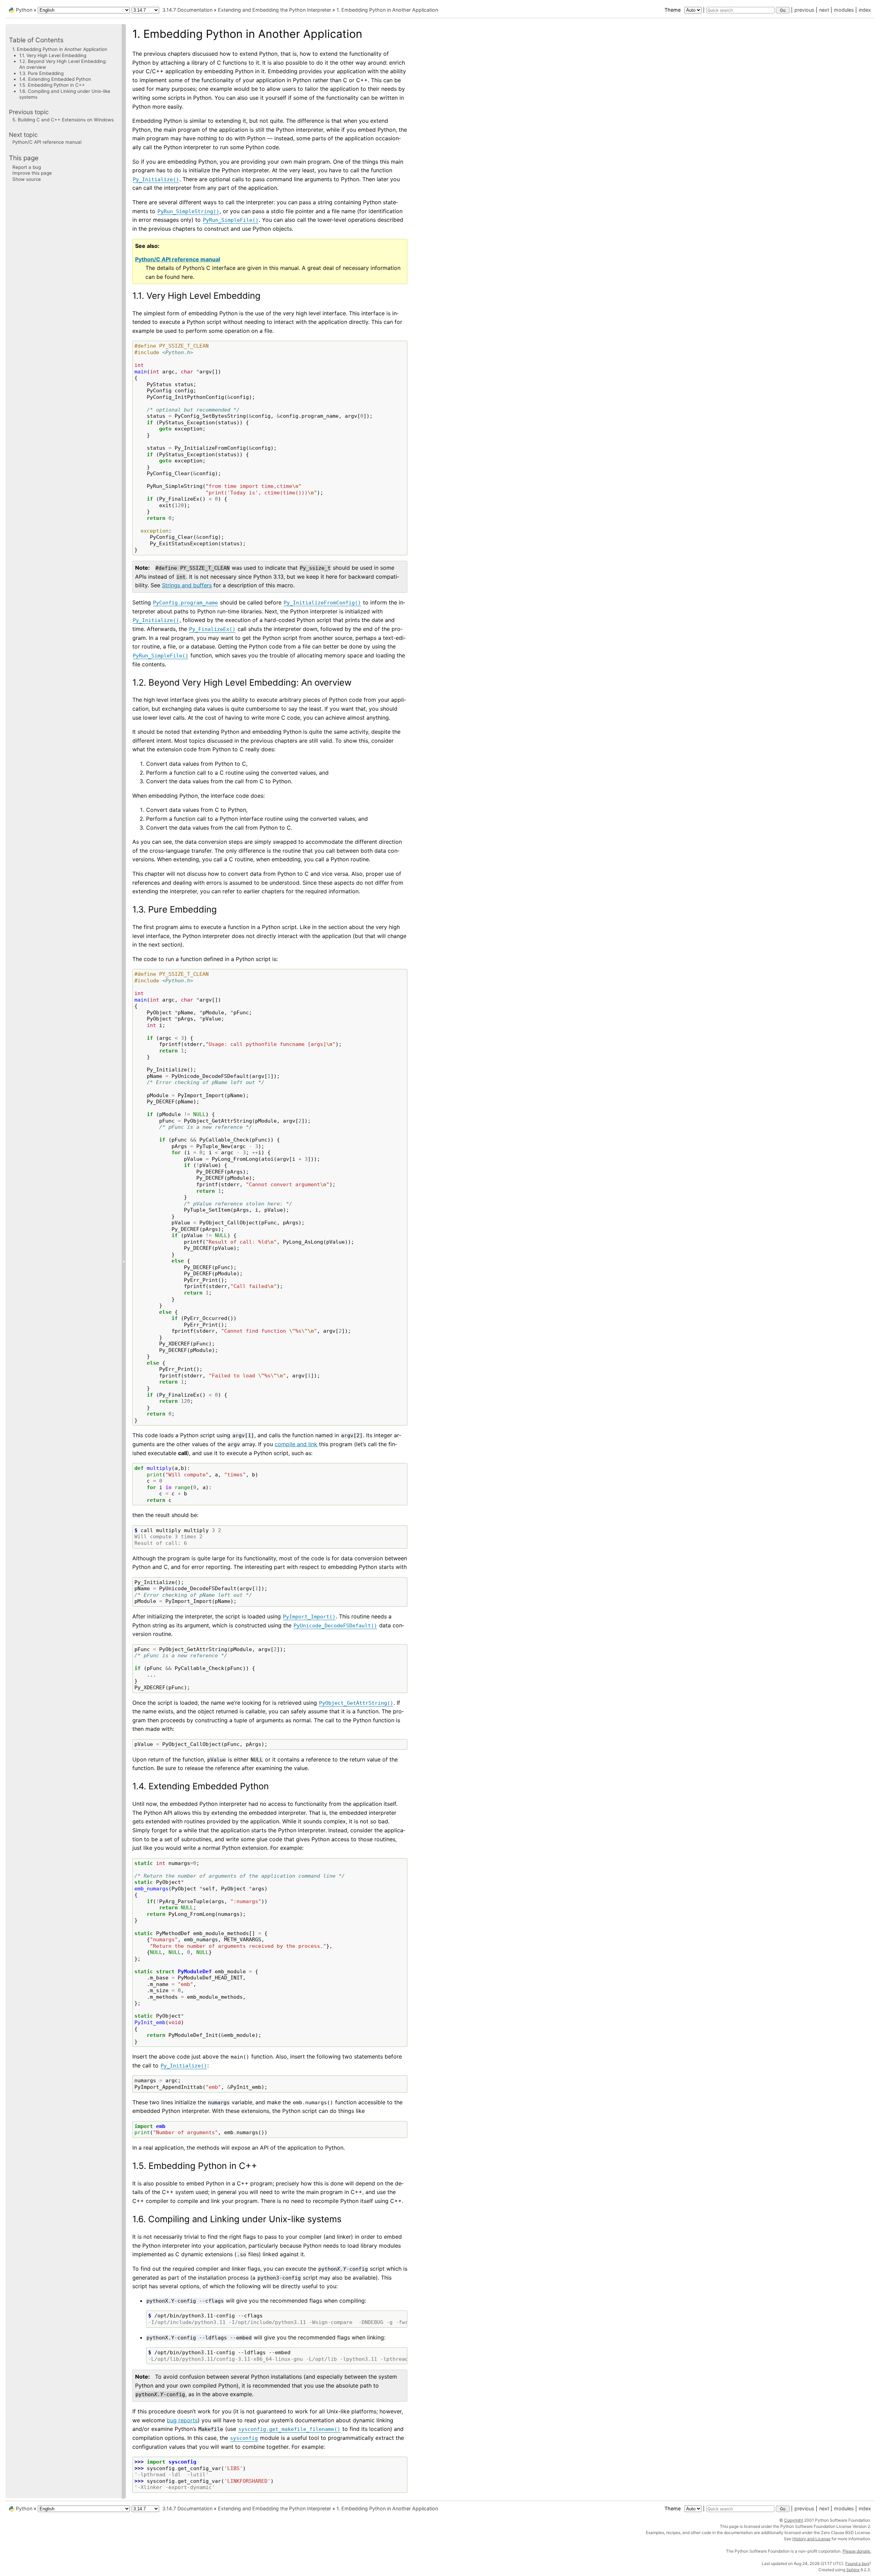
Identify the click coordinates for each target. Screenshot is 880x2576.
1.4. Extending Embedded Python (55, 79)
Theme (673, 10)
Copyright (794, 2520)
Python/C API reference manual (47, 142)
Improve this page (32, 173)
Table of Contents (36, 40)
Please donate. (857, 2551)
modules (844, 10)
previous (804, 10)
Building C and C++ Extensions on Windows (63, 119)
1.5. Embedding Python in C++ (52, 85)
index (865, 10)
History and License (811, 2539)
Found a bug (857, 2563)
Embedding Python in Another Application (387, 10)
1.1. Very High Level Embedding (53, 55)
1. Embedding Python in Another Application (60, 49)
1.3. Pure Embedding (41, 73)
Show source (27, 179)
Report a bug (27, 167)
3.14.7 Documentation (187, 10)
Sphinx (853, 2570)
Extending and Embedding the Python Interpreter (274, 10)
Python (24, 10)
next (824, 10)
